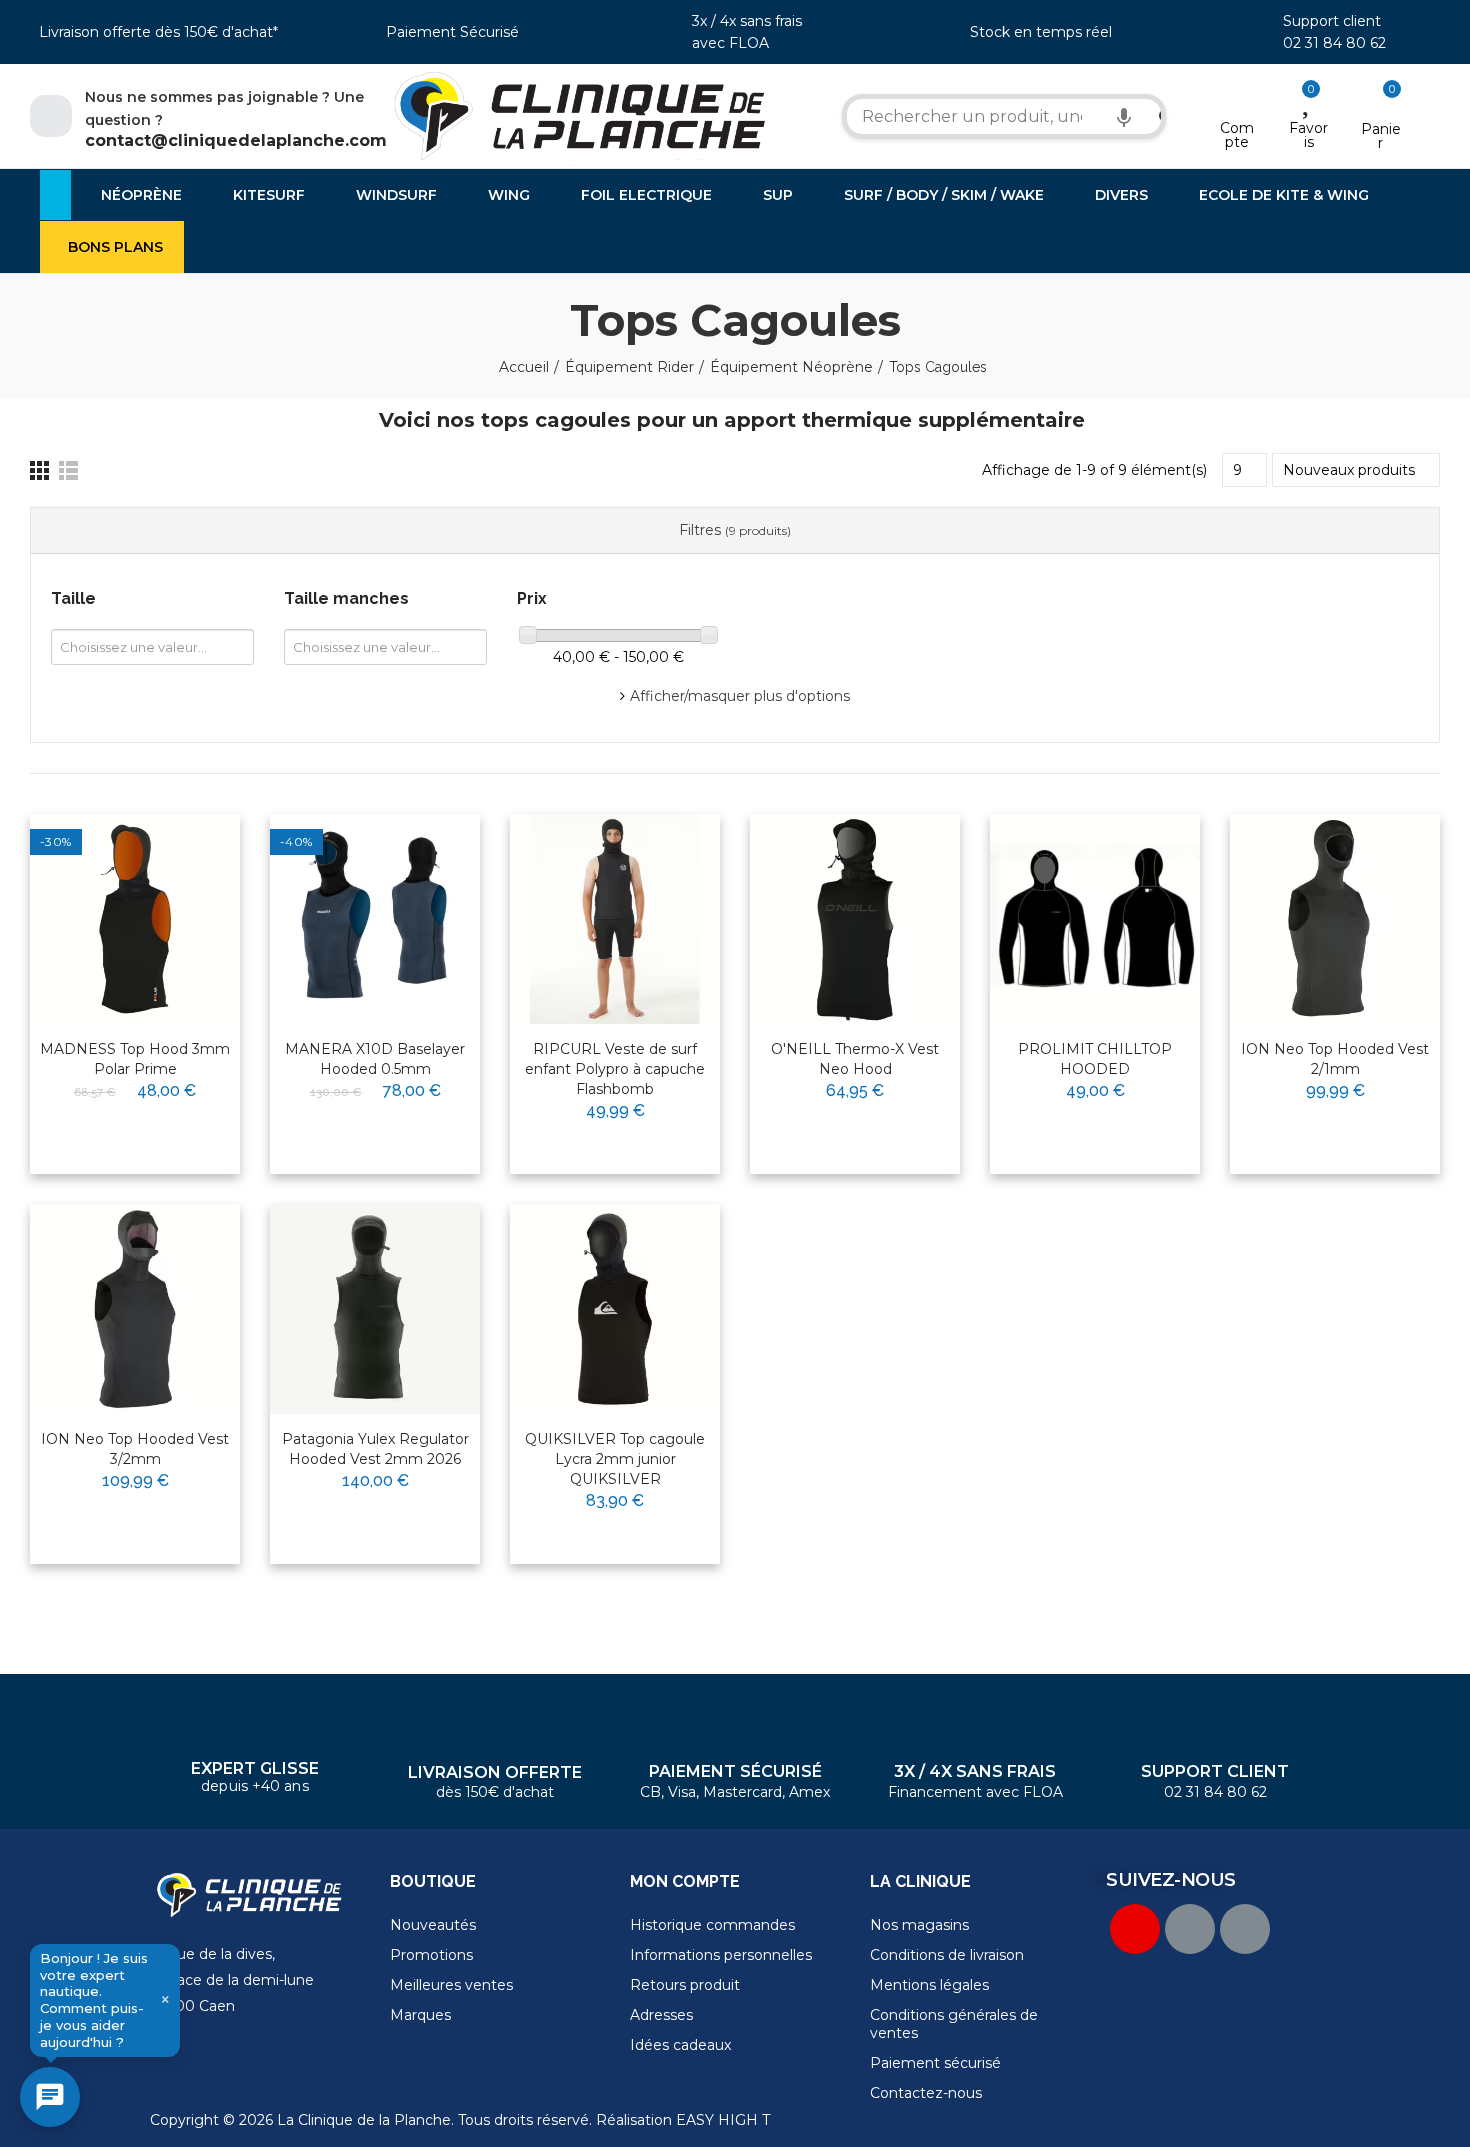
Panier (1381, 136)
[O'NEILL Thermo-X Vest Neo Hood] (855, 919)
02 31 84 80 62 (1334, 43)
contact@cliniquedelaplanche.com (236, 140)
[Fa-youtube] (1135, 1929)
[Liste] (68, 470)
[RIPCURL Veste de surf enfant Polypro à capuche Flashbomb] (615, 919)
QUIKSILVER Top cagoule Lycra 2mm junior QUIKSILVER (615, 1459)
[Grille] (39, 470)
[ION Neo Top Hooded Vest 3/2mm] (135, 1309)
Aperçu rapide (176, 893)
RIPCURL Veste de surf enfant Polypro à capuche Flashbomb (615, 1069)
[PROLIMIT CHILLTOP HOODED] (1095, 919)
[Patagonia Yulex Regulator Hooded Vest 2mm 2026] (375, 1309)
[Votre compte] (1237, 102)
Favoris (1308, 135)
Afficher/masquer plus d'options (740, 696)
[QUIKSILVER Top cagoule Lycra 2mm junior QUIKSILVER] (615, 1309)
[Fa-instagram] (1245, 1929)
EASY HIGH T (723, 2120)
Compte (1237, 135)
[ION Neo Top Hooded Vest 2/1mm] (1335, 919)
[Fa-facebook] (1190, 1929)
